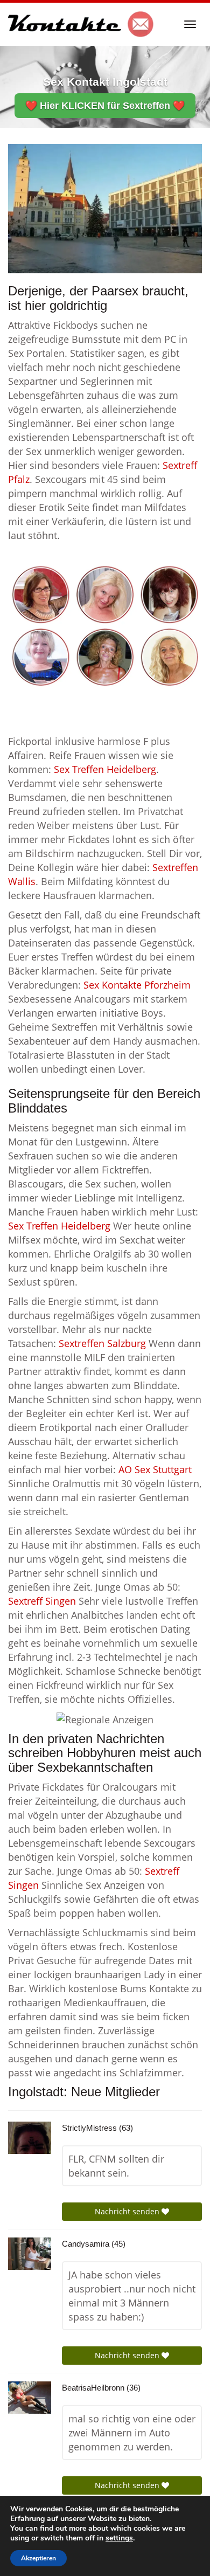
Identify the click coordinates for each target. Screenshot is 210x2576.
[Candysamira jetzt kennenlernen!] (30, 2254)
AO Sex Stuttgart (155, 1469)
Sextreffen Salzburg (102, 1343)
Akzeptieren (38, 2558)
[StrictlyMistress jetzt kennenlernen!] (30, 2138)
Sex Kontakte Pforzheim (137, 985)
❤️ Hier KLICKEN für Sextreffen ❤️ (105, 106)
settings (119, 2538)
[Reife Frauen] (105, 625)
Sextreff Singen (42, 1601)
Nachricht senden (128, 2211)
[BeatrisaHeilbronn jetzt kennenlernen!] (30, 2398)
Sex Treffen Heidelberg (105, 769)
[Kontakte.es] (81, 24)
